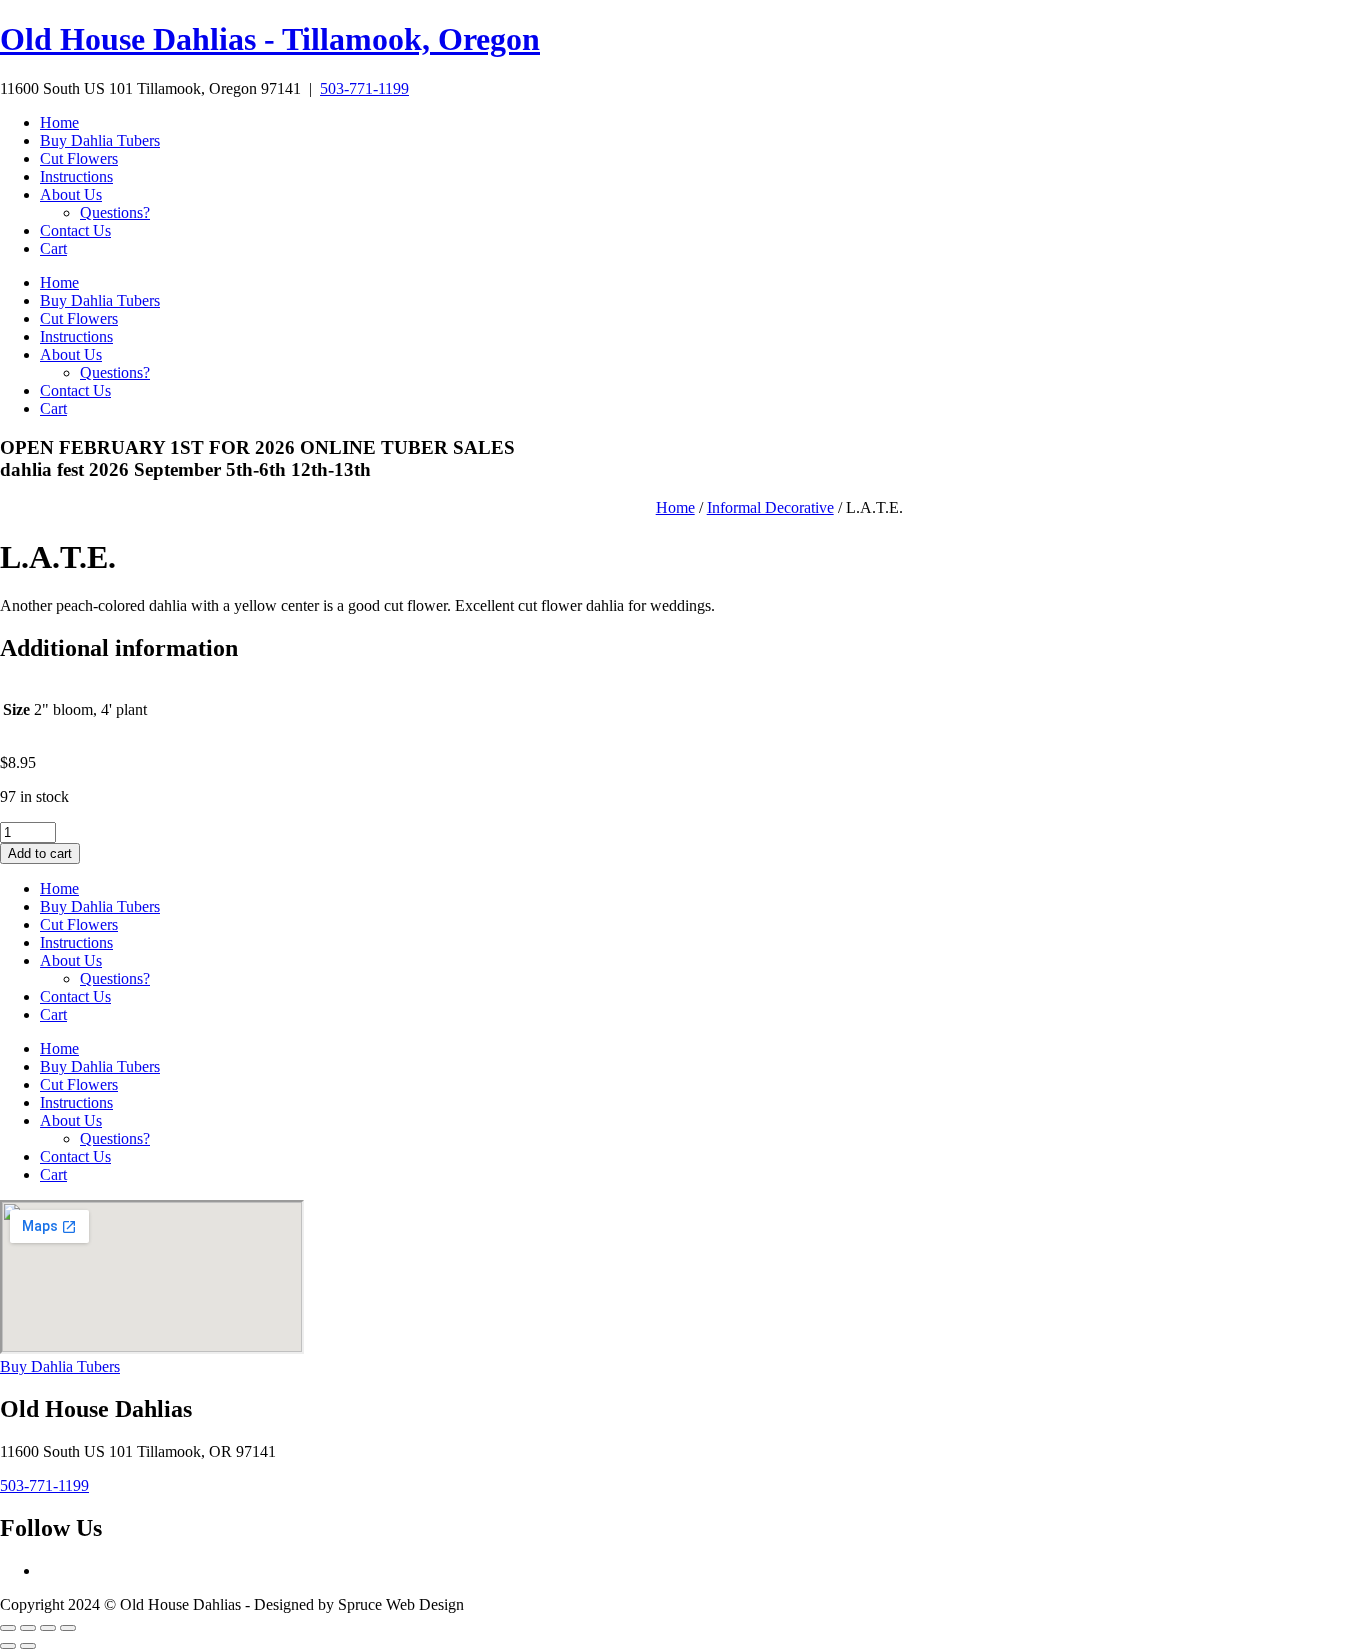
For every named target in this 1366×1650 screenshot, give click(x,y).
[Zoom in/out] (8, 1628)
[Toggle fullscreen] (28, 1628)
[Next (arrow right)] (28, 1646)
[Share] (48, 1628)
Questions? (115, 212)
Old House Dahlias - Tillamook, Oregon (270, 39)
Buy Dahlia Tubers (100, 140)
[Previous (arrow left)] (8, 1646)
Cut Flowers (79, 158)
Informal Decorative (770, 507)
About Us (71, 194)
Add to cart (40, 853)
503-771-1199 (364, 88)
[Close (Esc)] (68, 1628)
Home (59, 122)
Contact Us (75, 230)
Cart (53, 248)
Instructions (76, 176)
